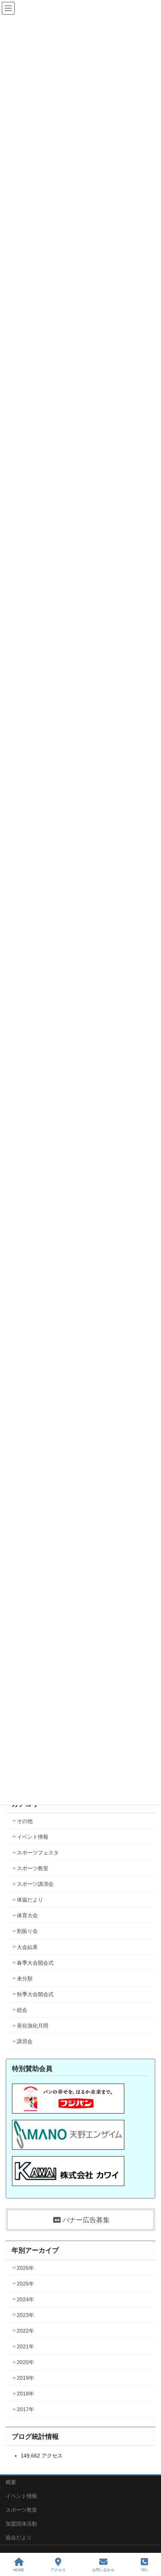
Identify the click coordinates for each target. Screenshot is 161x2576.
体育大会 (27, 1915)
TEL (144, 2570)
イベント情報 (33, 1837)
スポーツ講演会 (35, 1884)
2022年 (25, 2331)
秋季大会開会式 (35, 1994)
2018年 (25, 2394)
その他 (25, 1821)
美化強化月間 (33, 2026)
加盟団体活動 (21, 2524)
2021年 (25, 2346)
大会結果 (27, 1947)
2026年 (25, 2268)
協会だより (19, 2537)
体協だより (30, 1900)
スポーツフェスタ (38, 1853)
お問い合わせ (103, 2570)
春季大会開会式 (35, 1963)
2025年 (25, 2284)
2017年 (25, 2409)
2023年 (25, 2315)
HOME (19, 2570)
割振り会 (27, 1931)
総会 (22, 2010)
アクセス (58, 2570)
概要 (11, 2482)
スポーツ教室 (33, 1868)
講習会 (25, 2041)
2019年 (25, 2378)
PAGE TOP (149, 2542)
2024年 (25, 2299)
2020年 (25, 2362)
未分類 (25, 1979)
